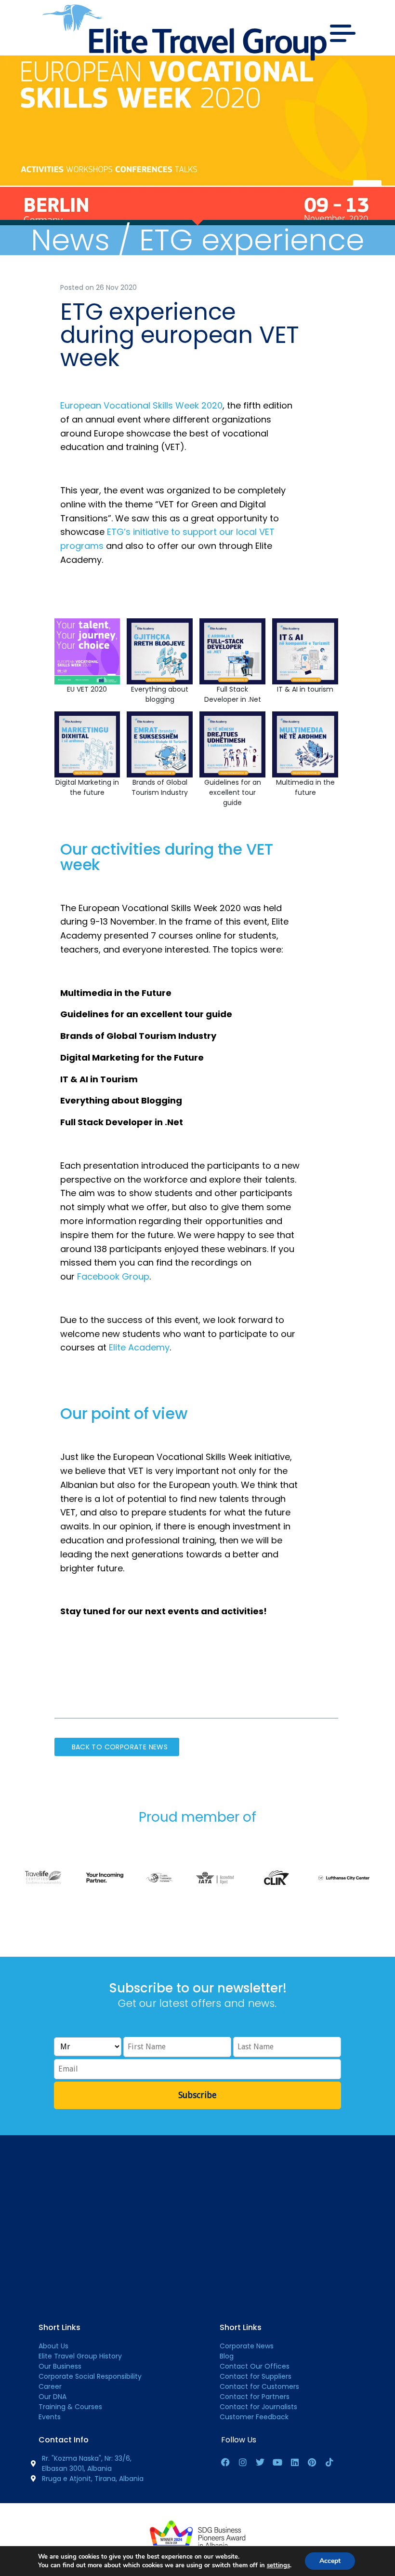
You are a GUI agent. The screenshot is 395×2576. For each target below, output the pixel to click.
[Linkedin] (295, 2462)
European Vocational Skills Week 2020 (141, 405)
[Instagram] (243, 2462)
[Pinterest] (312, 2462)
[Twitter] (260, 2462)
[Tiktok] (329, 2462)
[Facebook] (225, 2462)
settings (278, 2565)
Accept (330, 2561)
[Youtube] (277, 2462)
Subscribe (197, 2095)
